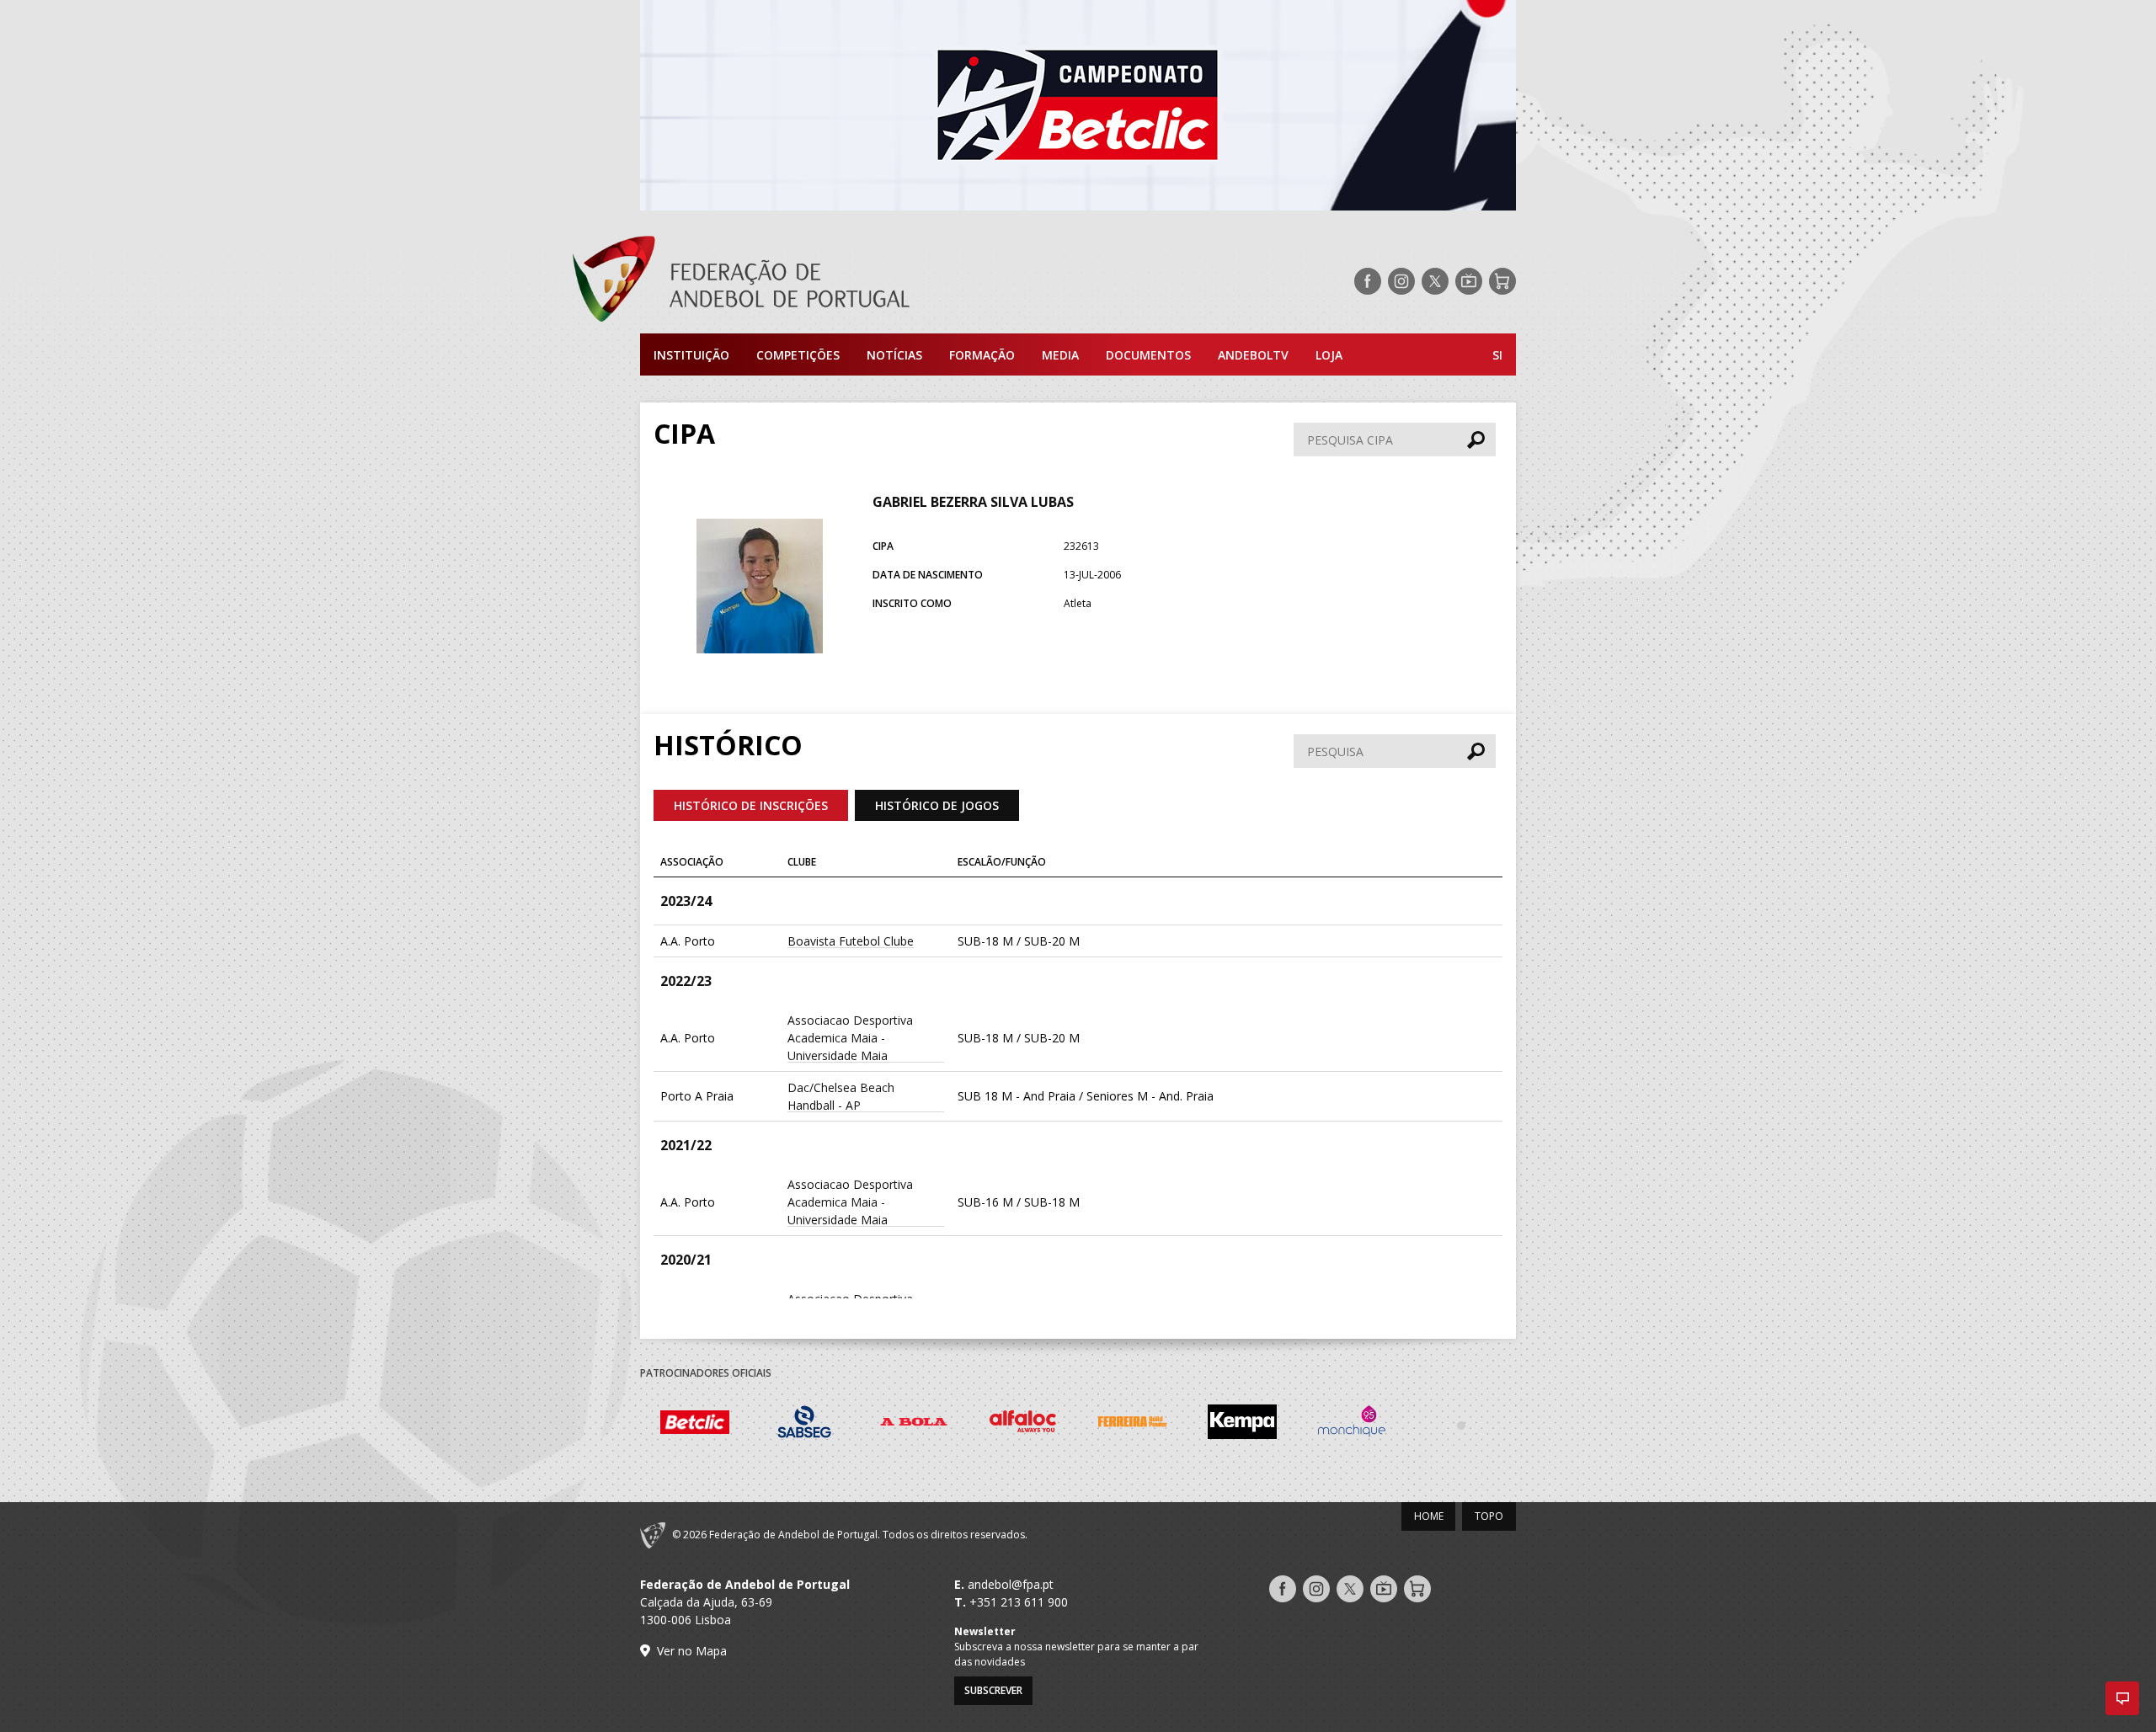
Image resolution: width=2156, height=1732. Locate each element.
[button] (2122, 1698)
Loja (1329, 355)
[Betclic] (695, 1425)
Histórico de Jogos (937, 805)
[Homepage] (808, 281)
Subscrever (993, 1690)
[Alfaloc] (1023, 1424)
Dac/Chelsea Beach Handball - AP (841, 1096)
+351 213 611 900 (1019, 1602)
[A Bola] (914, 1424)
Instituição (691, 355)
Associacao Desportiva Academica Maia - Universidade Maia (850, 1038)
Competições (798, 355)
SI (1497, 355)
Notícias (894, 355)
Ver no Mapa (692, 1651)
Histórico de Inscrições (751, 805)
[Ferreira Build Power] (1133, 1425)
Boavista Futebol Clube (851, 941)
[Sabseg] (804, 1424)
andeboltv (1253, 355)
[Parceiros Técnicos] (1461, 1425)
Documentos (1148, 355)
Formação (982, 355)
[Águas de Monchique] (1352, 1424)
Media (1060, 355)
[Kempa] (1242, 1424)
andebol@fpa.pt (1011, 1584)
